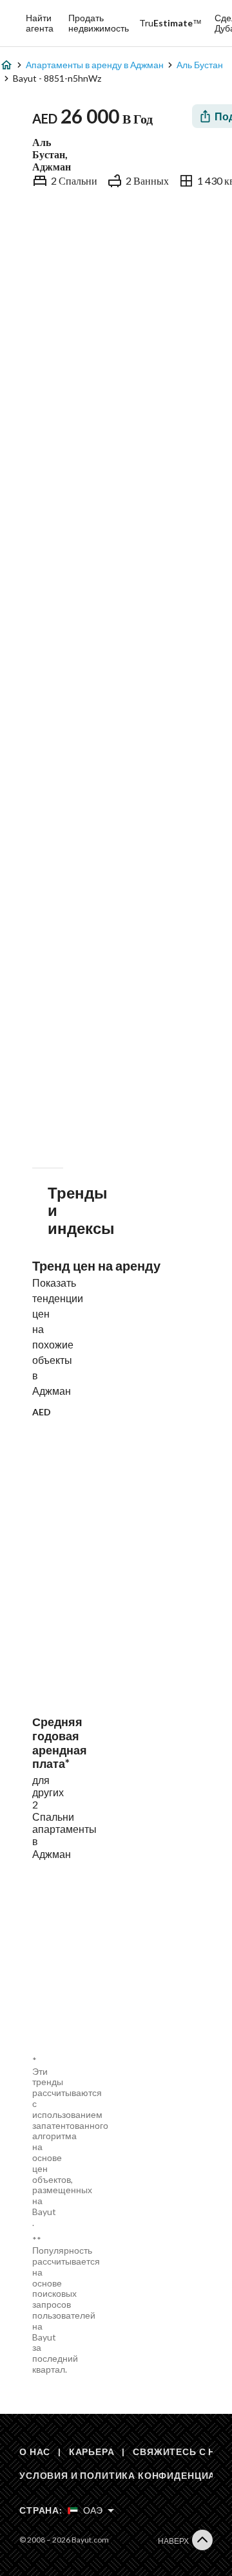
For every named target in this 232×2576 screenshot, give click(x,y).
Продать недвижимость (99, 23)
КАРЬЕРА (92, 2452)
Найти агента (40, 23)
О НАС (35, 2452)
